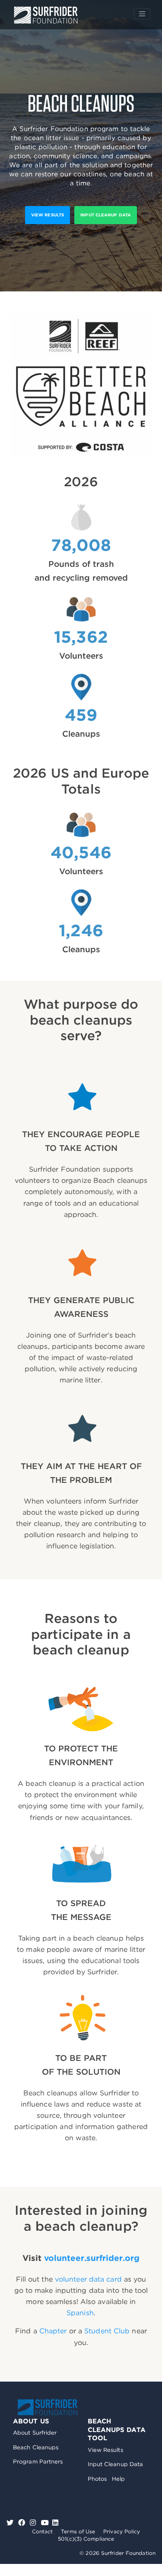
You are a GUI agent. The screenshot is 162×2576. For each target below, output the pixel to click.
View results (48, 215)
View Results (105, 2450)
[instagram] (34, 2523)
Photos (97, 2479)
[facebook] (23, 2523)
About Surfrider (35, 2433)
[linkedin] (55, 2523)
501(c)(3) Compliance (86, 2539)
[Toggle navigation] (142, 14)
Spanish (80, 2313)
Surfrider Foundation (48, 2407)
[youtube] (45, 2523)
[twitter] (11, 2523)
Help (118, 2479)
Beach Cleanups (36, 2447)
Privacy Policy (122, 2531)
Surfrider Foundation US (46, 15)
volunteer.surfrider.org (92, 2258)
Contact (43, 2531)
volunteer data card (88, 2279)
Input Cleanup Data (106, 215)
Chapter (53, 2331)
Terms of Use (78, 2531)
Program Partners (38, 2462)
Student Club (107, 2331)
